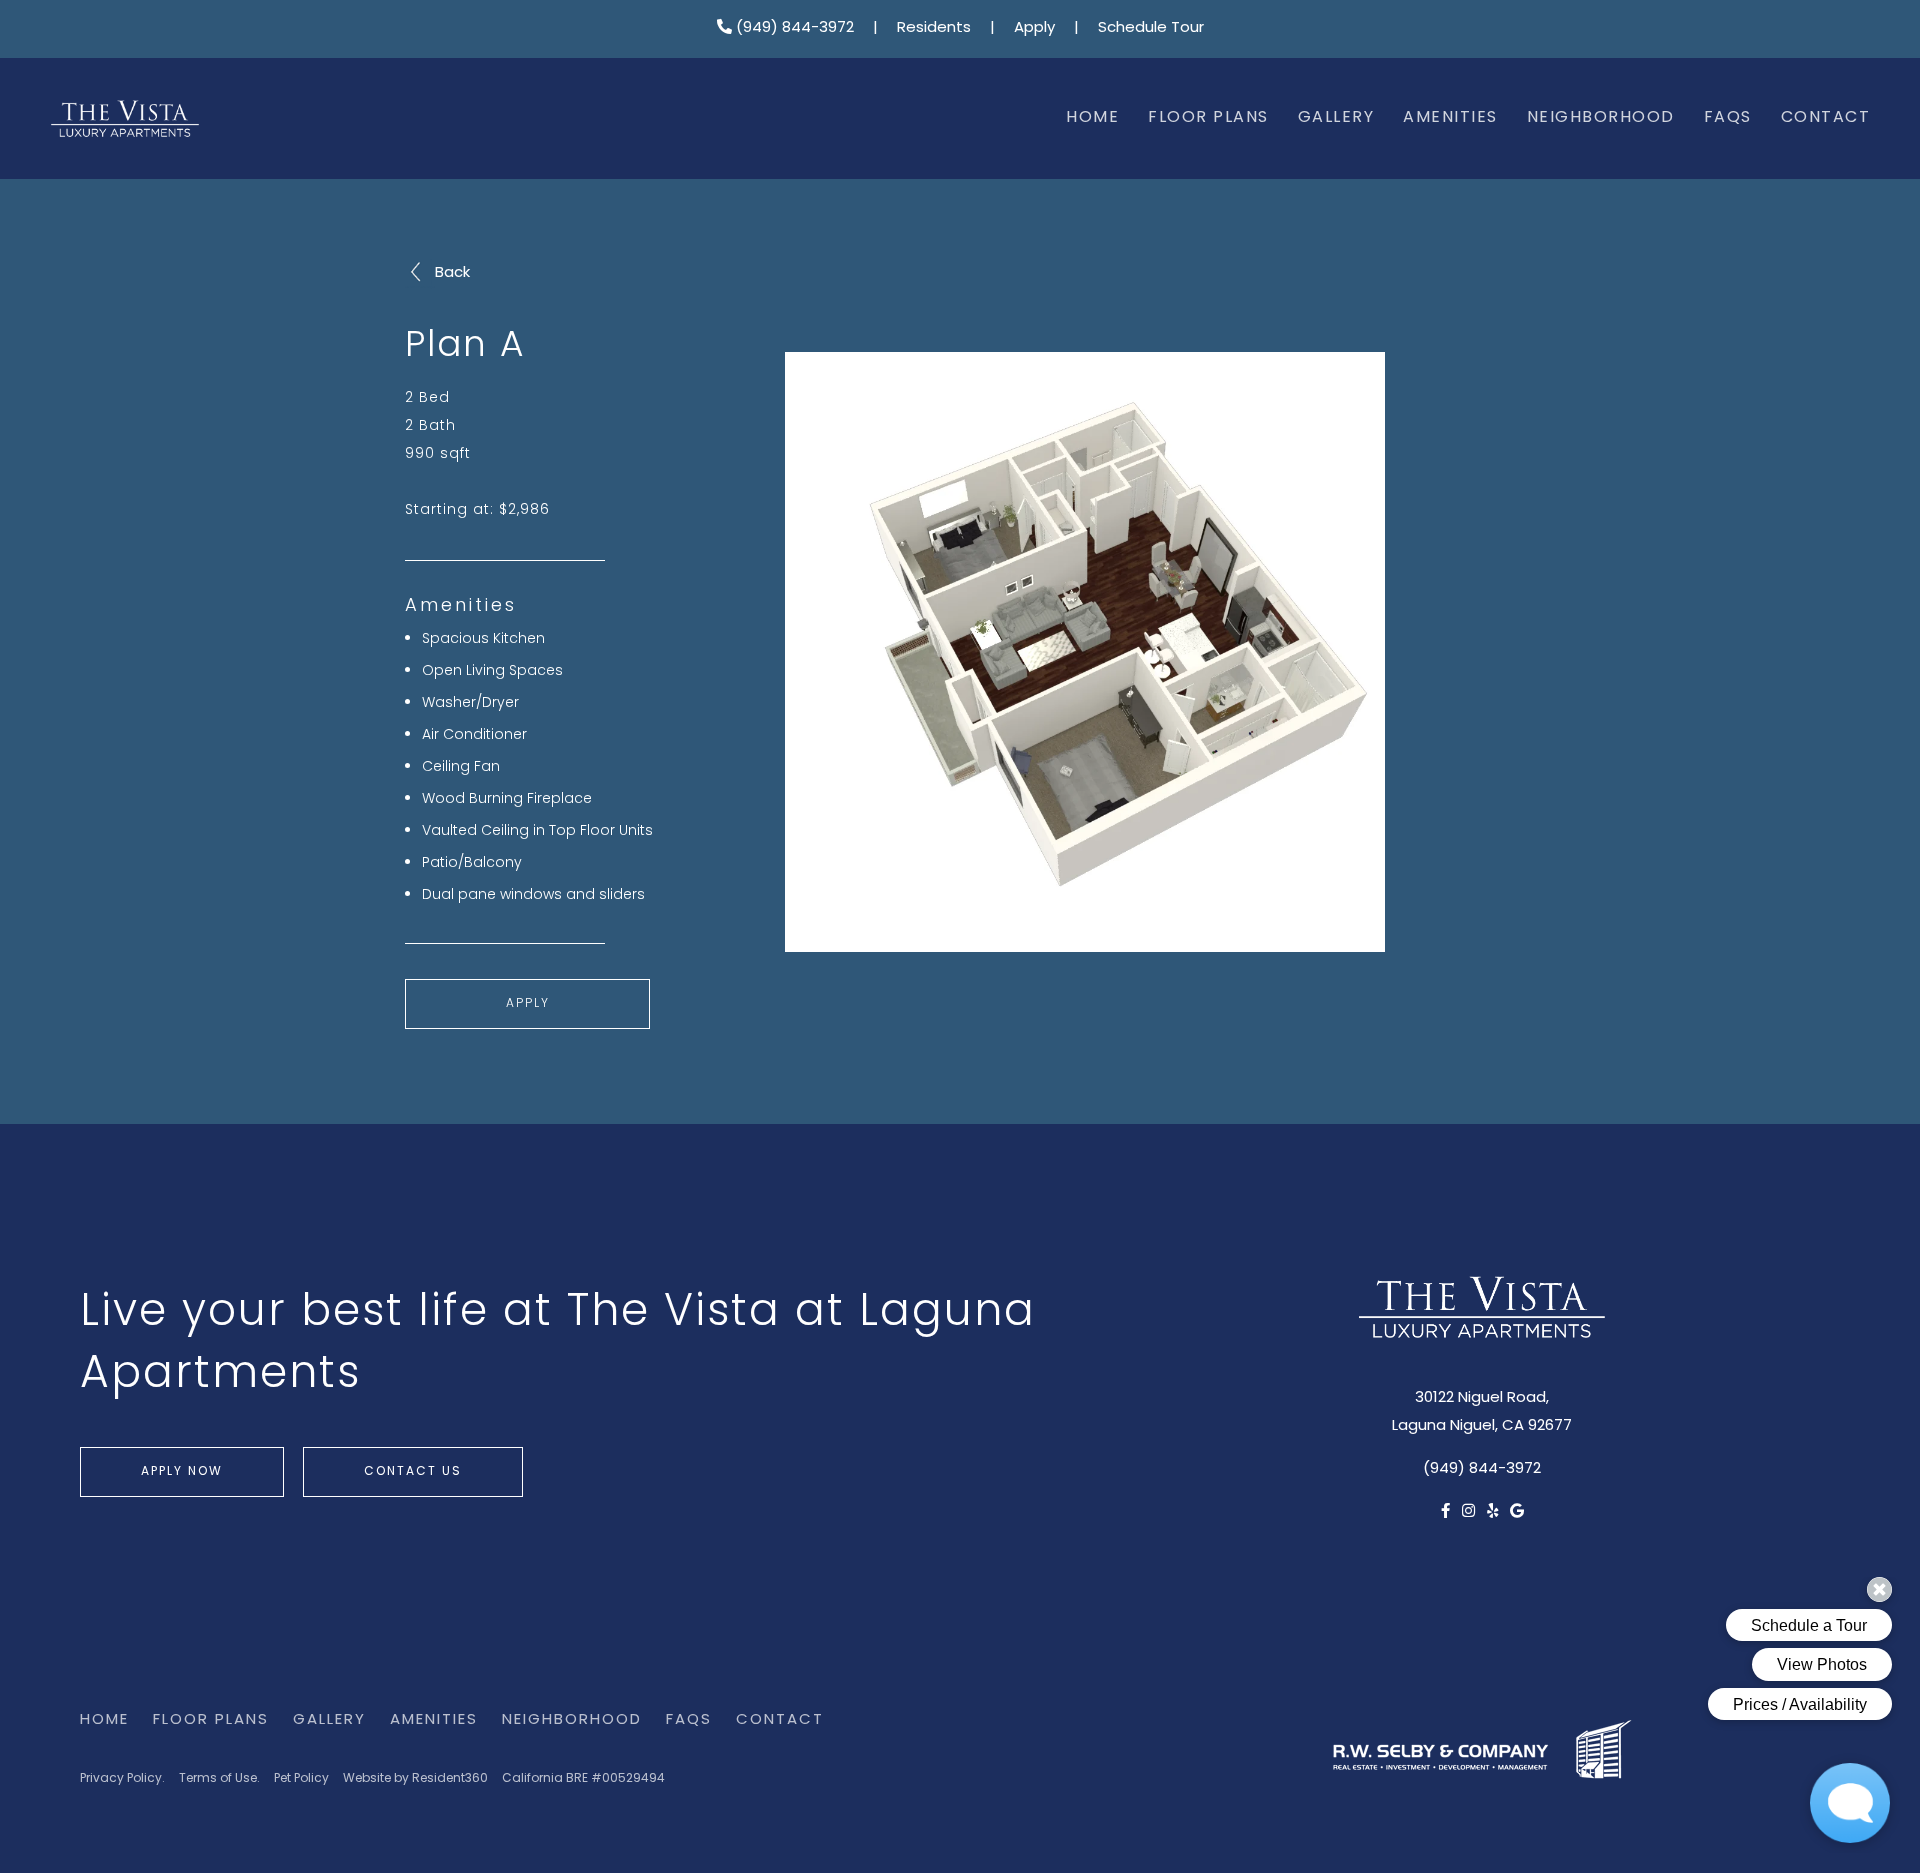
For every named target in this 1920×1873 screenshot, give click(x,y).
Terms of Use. (219, 1779)
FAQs (1728, 118)
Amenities (1450, 118)
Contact (1826, 118)
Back (452, 273)
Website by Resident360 (415, 1779)
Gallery (1336, 118)
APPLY (528, 1004)
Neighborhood (1601, 118)
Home (1092, 118)
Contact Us (413, 1472)
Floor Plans (1208, 118)
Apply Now (182, 1472)
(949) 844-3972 (793, 28)
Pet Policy (301, 1779)
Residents (934, 28)
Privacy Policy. (122, 1779)
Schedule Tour (1151, 28)
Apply (1034, 28)
